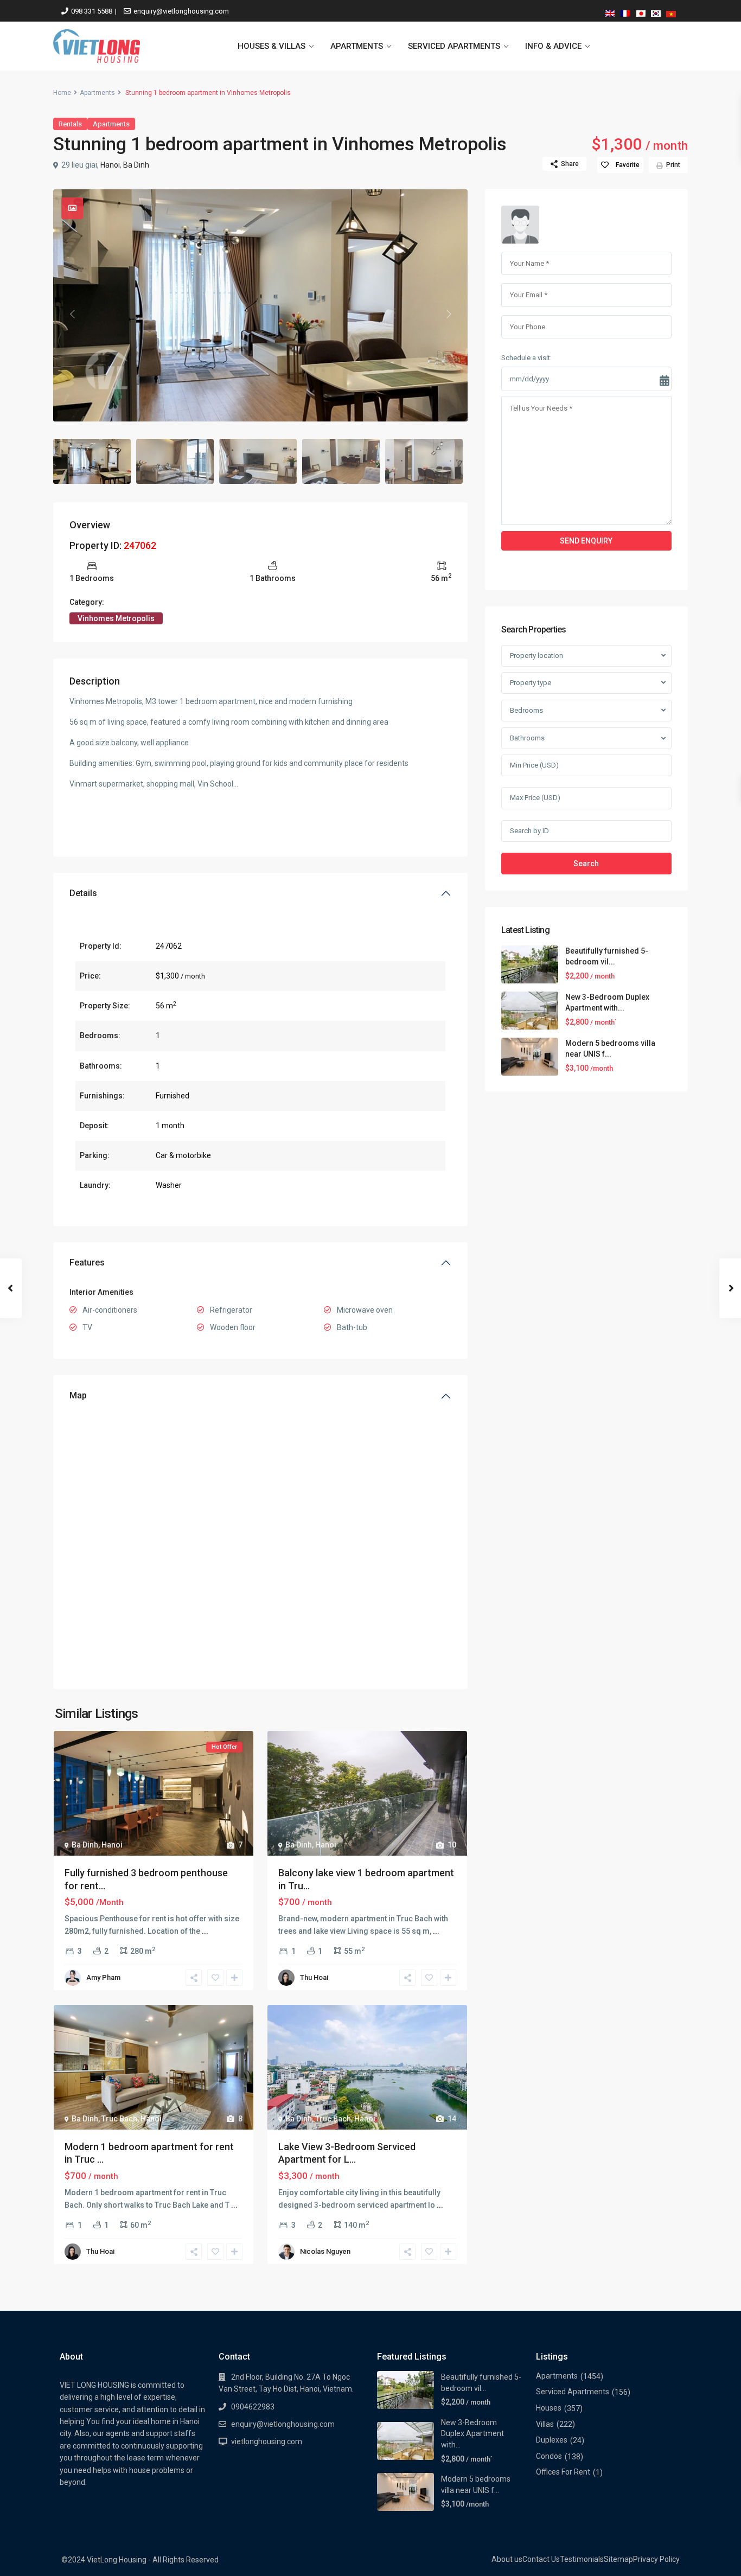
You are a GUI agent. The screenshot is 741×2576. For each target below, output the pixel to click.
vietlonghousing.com (267, 2441)
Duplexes (552, 2440)
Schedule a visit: (526, 358)
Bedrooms (526, 710)
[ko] (656, 12)
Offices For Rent (563, 2472)
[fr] (625, 12)
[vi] (671, 12)
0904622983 (253, 2407)
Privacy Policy (656, 2559)
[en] (610, 12)
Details (83, 893)
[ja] (641, 12)
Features (87, 1263)
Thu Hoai (314, 1977)
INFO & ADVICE (553, 46)
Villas (545, 2424)
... (205, 1931)
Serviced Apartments (573, 2392)
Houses (549, 2408)
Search (586, 864)
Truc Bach (119, 2119)
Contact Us (541, 2559)
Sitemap (618, 2559)
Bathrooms (527, 739)
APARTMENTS (357, 46)
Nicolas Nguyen (325, 2251)
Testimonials (582, 2559)
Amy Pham (103, 1977)
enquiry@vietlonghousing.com (181, 11)
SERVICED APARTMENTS (454, 46)
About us (507, 2559)
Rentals (70, 124)
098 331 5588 (92, 11)
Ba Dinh (136, 165)
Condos (549, 2456)
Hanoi (110, 165)
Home (62, 93)
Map (78, 1395)
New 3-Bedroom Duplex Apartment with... (472, 2434)
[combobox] (586, 656)
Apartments (97, 93)
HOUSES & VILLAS (272, 46)
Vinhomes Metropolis (116, 618)
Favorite (628, 165)
